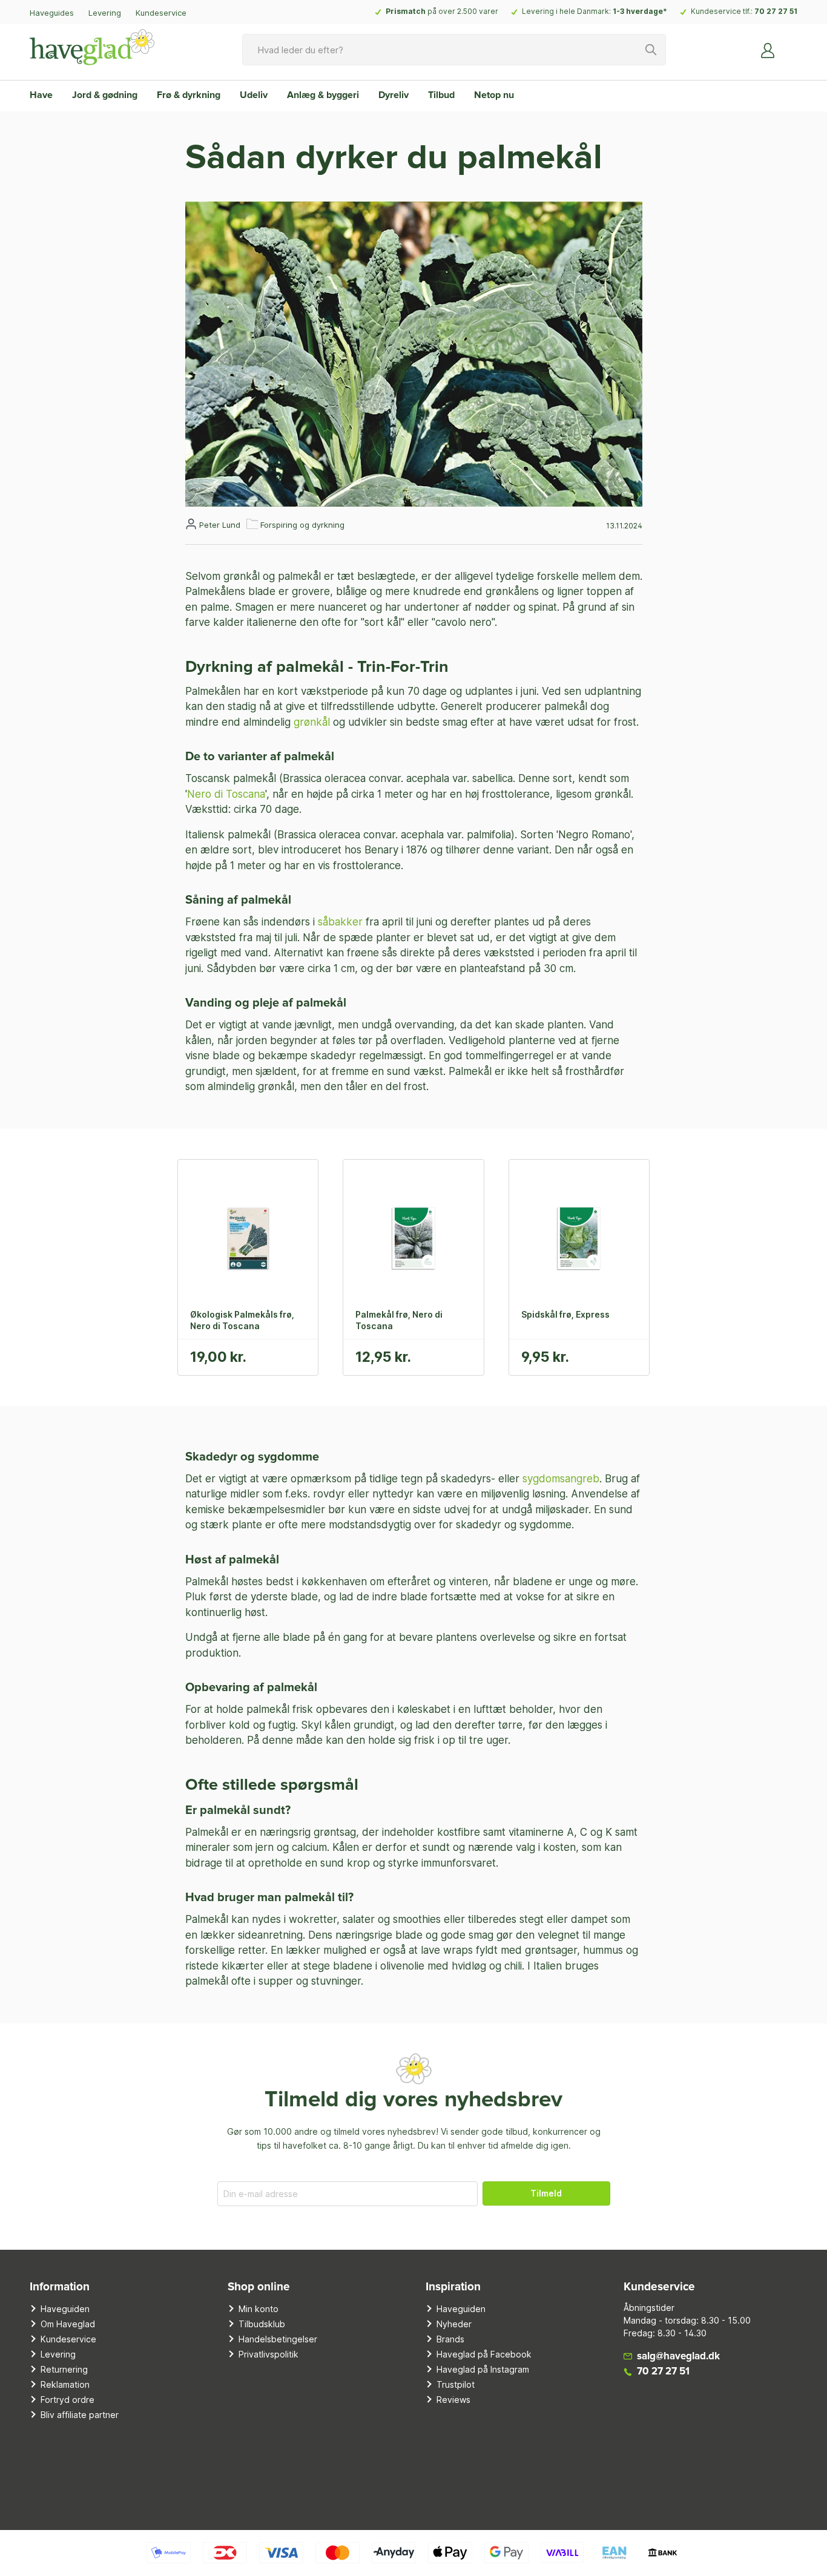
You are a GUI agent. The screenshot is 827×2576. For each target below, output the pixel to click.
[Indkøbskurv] (790, 45)
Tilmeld (546, 2193)
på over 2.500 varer (442, 11)
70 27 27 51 (776, 11)
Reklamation (65, 2384)
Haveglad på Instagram (483, 2369)
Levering (105, 13)
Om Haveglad (68, 2324)
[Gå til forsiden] (92, 47)
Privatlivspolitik (269, 2354)
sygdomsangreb (561, 1479)
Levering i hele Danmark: (595, 11)
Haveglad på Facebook (484, 2354)
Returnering (64, 2369)
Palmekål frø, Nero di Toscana (399, 1320)
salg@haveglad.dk (678, 2357)
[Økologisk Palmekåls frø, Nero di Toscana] (248, 1238)
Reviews (453, 2400)
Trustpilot (456, 2384)
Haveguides (52, 13)
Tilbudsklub (262, 2324)
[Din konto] (768, 50)
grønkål (312, 722)
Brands (450, 2339)
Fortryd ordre (68, 2400)
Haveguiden (65, 2309)
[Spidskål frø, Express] (579, 1238)
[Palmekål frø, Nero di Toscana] (413, 1238)
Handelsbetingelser (278, 2339)
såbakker (342, 922)
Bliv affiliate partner (80, 2415)
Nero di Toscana (226, 794)
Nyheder (454, 2324)
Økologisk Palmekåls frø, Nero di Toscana (242, 1320)
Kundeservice (161, 13)
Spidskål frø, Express (565, 1314)
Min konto (259, 2309)
